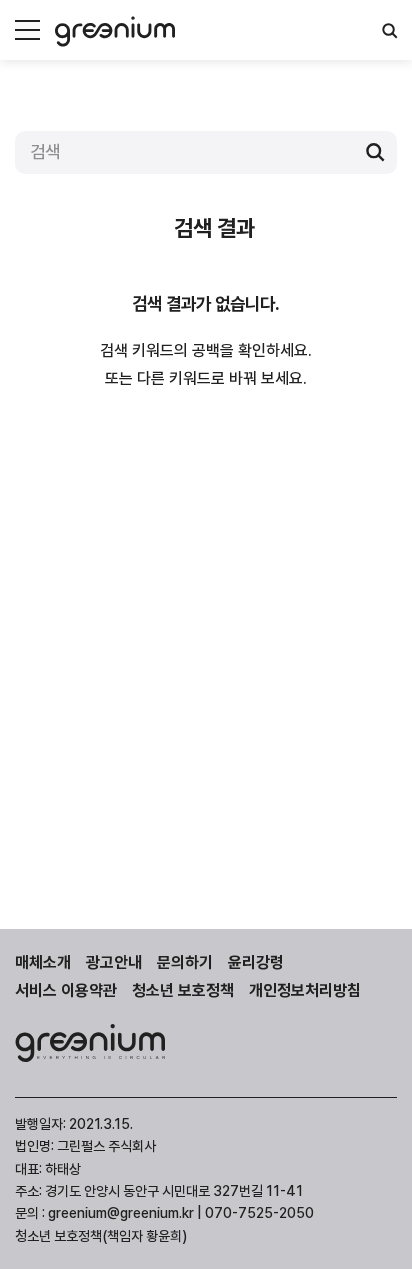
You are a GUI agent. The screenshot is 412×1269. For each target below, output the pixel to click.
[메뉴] (27, 30)
